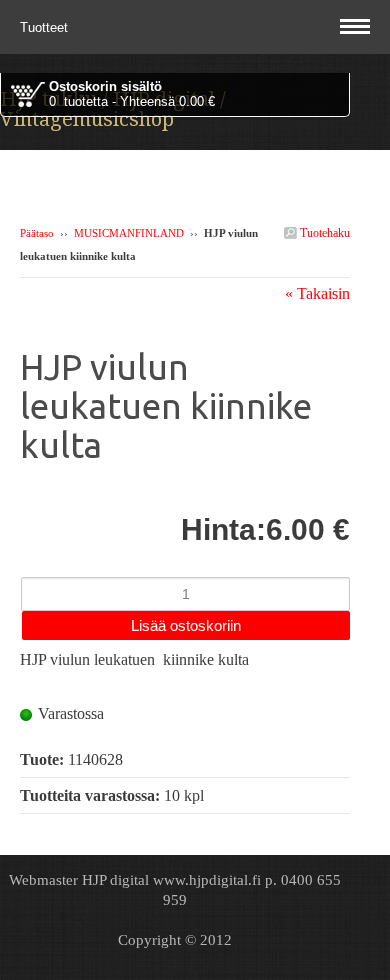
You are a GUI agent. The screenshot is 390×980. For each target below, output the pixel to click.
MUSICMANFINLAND (129, 233)
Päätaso (37, 233)
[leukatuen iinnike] (185, 500)
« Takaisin (317, 293)
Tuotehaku (323, 233)
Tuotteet (46, 27)
